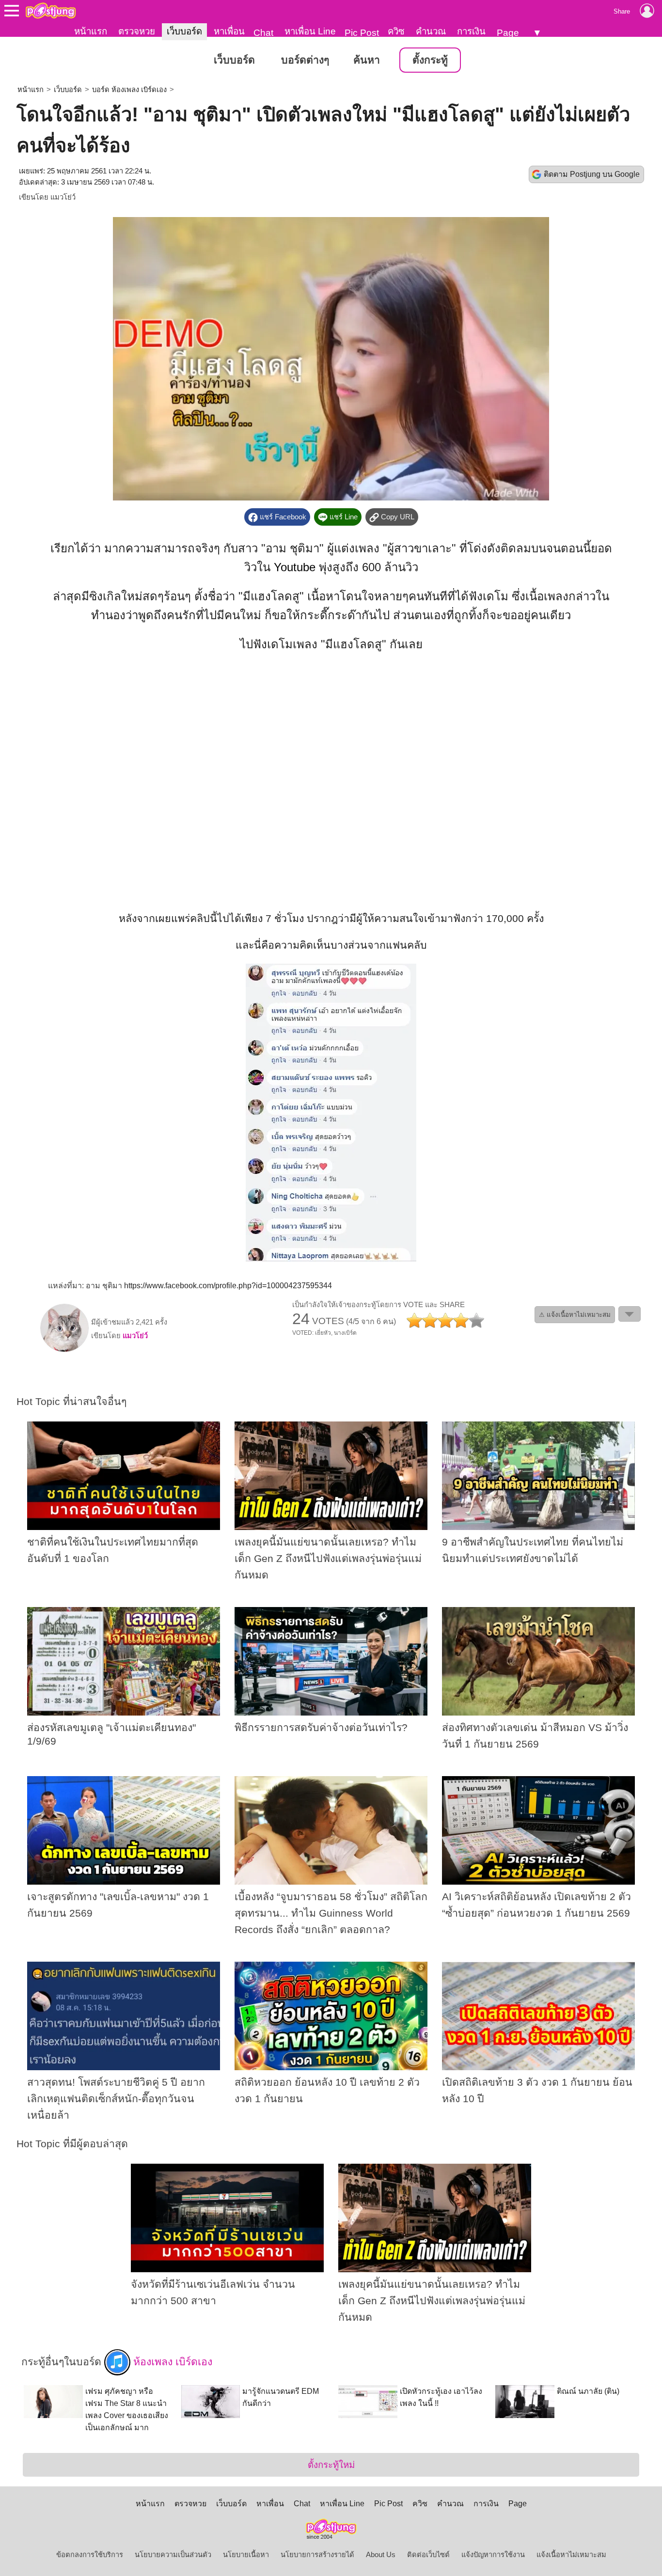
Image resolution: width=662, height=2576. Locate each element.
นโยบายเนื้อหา (246, 2555)
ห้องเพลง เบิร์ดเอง (171, 2362)
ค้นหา (367, 60)
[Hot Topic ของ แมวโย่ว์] (64, 1350)
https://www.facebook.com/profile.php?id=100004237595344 (228, 1286)
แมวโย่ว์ (63, 197)
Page (508, 33)
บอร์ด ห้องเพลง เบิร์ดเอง (129, 90)
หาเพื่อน (229, 31)
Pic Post (362, 33)
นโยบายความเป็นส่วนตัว (173, 2555)
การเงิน (471, 31)
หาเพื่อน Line (310, 31)
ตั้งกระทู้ (430, 60)
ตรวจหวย (137, 31)
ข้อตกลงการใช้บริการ (90, 2555)
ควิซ (396, 31)
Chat (263, 33)
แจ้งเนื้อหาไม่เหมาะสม (571, 2555)
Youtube (295, 567)
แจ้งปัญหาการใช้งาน (493, 2555)
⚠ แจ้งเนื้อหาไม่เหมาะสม (575, 1315)
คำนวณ (431, 31)
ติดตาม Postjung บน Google (592, 174)
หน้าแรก (91, 31)
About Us (381, 2555)
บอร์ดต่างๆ (305, 60)
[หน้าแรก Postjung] (51, 11)
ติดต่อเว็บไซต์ (428, 2555)
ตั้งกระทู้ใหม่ (331, 2465)
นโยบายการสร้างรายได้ (317, 2555)
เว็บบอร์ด (184, 31)
